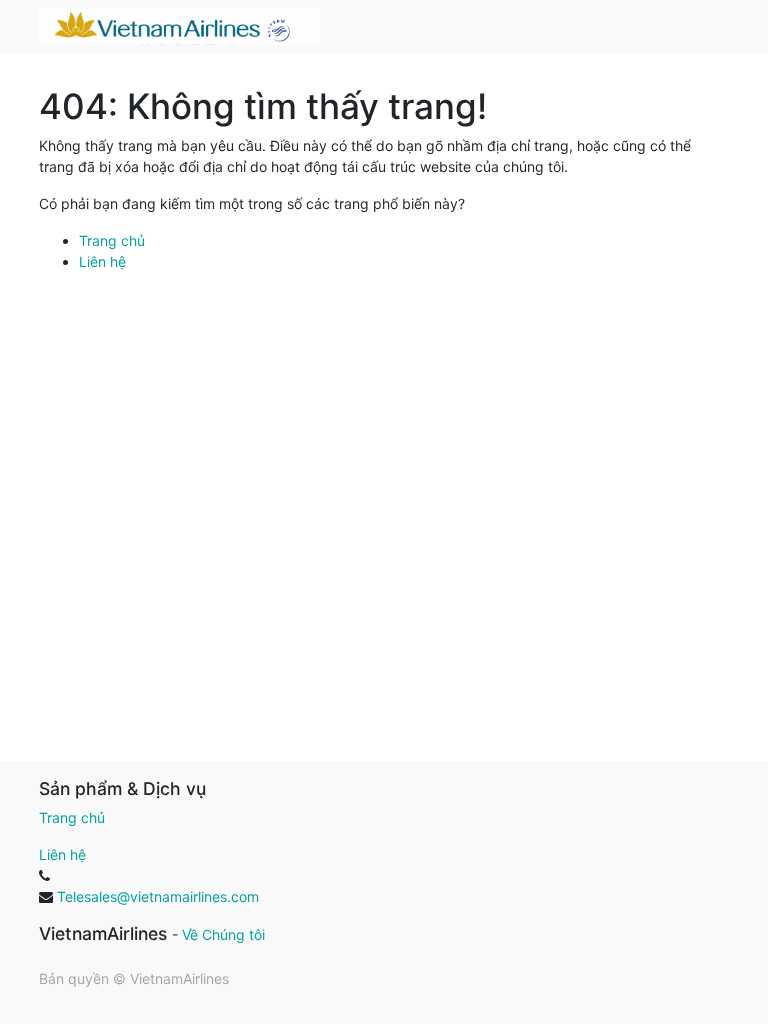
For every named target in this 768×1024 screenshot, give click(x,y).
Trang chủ (112, 240)
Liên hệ (102, 261)
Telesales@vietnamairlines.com (158, 896)
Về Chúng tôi (223, 934)
